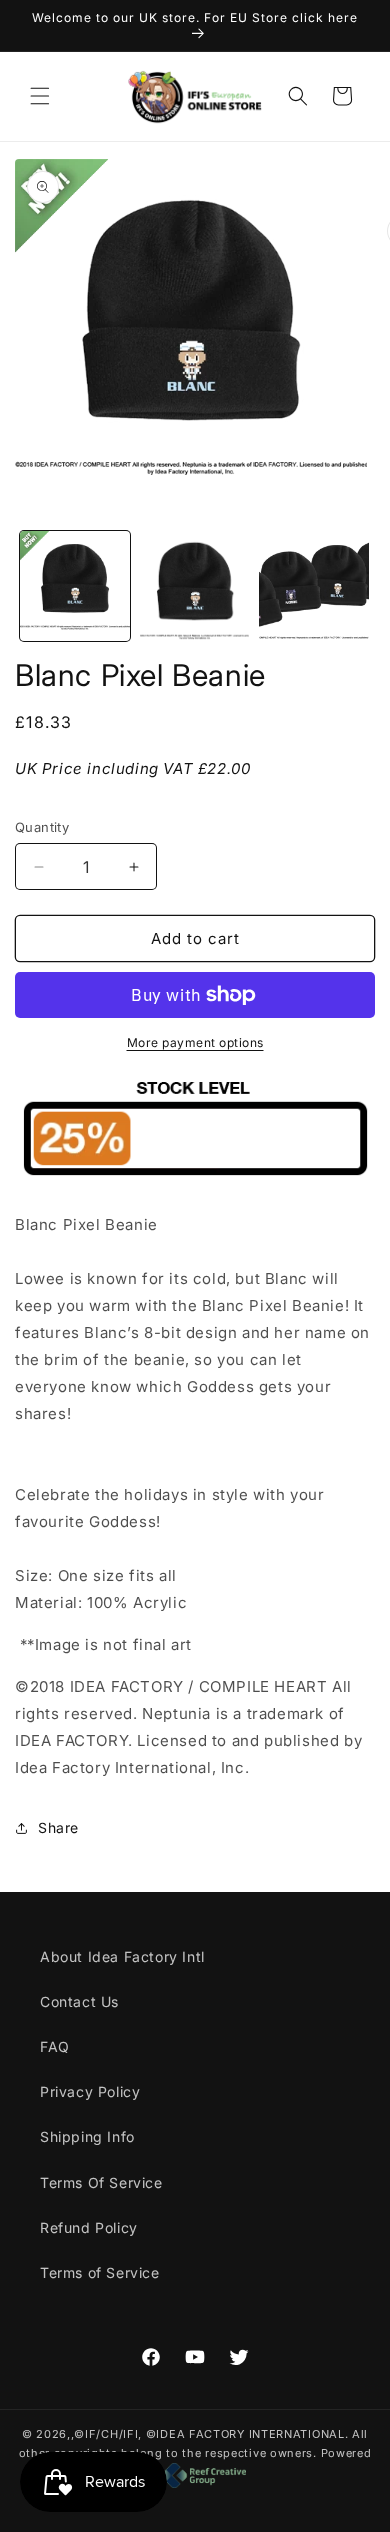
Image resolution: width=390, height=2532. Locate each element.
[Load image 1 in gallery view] (75, 586)
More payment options (195, 1042)
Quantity (42, 827)
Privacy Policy (90, 2091)
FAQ (55, 2046)
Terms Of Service (101, 2182)
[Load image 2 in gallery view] (195, 586)
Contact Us (79, 2001)
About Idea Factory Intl (122, 1956)
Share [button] (58, 1827)
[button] (40, 96)
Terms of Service (100, 2272)
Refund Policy (89, 2227)
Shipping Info (87, 2136)
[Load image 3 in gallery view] (314, 586)
